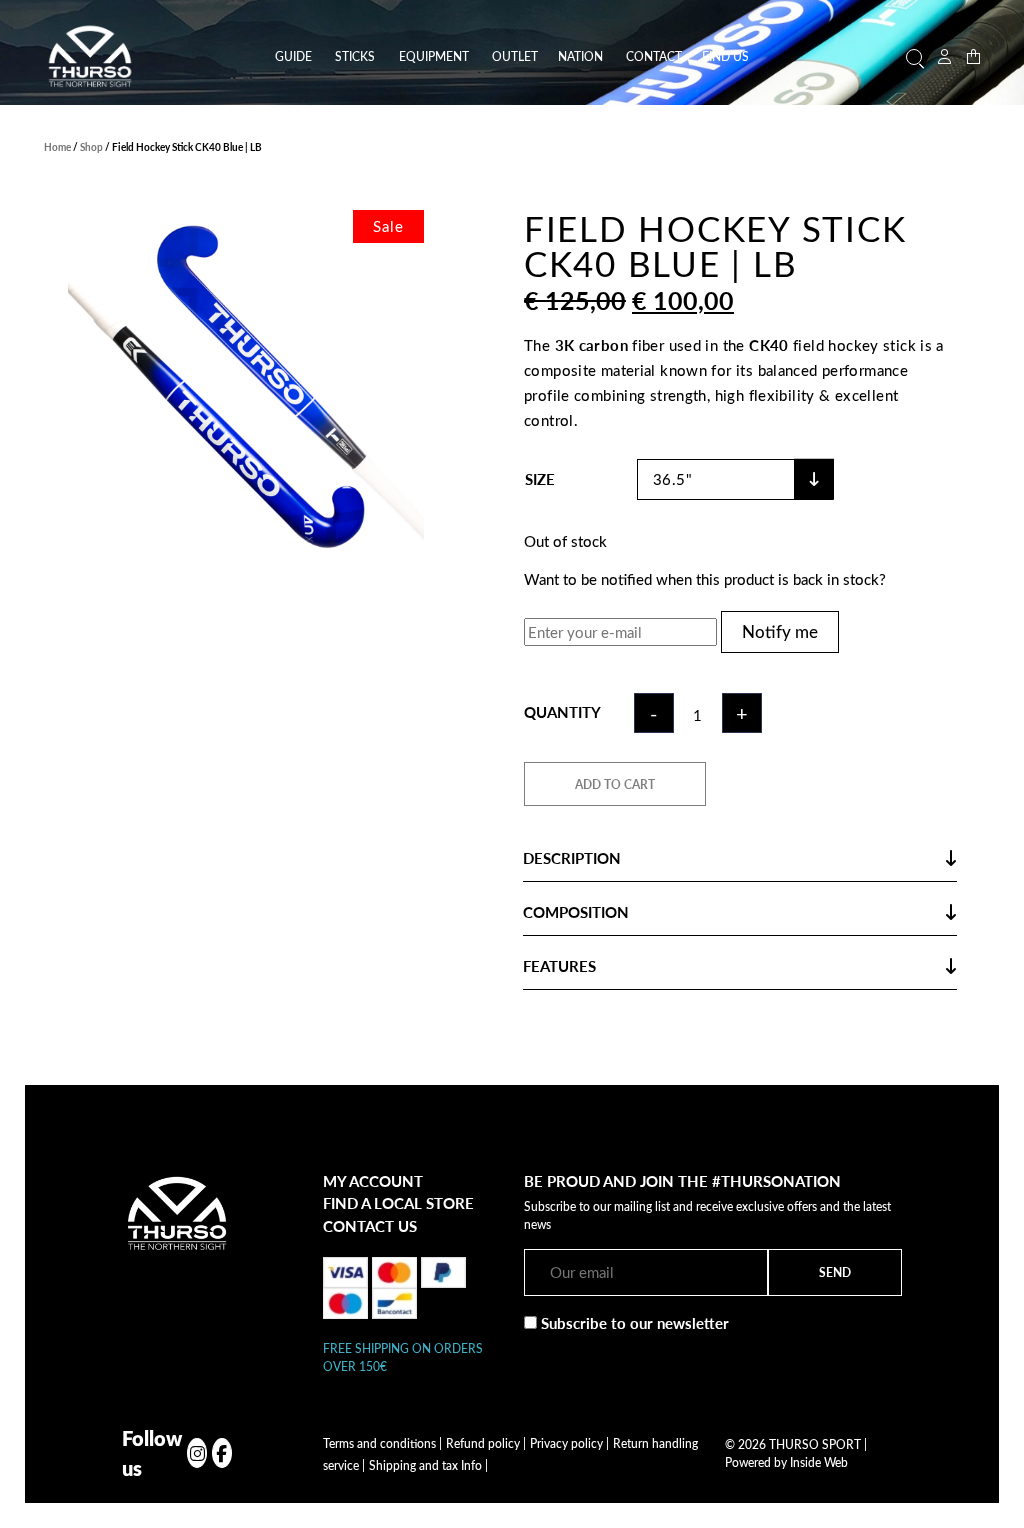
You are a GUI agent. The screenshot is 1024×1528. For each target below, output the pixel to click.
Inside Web (819, 1462)
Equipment (434, 56)
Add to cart (615, 784)
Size (540, 479)
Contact (654, 56)
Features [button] (559, 966)
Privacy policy (569, 1443)
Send (835, 1272)
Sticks (355, 56)
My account (373, 1181)
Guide (293, 56)
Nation (580, 56)
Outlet (515, 56)
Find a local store (398, 1203)
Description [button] (572, 858)
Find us (725, 56)
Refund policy (486, 1443)
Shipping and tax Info (428, 1465)
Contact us (370, 1226)
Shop (91, 147)
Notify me (780, 631)
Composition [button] (576, 912)
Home (57, 147)
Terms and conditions (382, 1443)
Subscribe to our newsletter (633, 1323)
